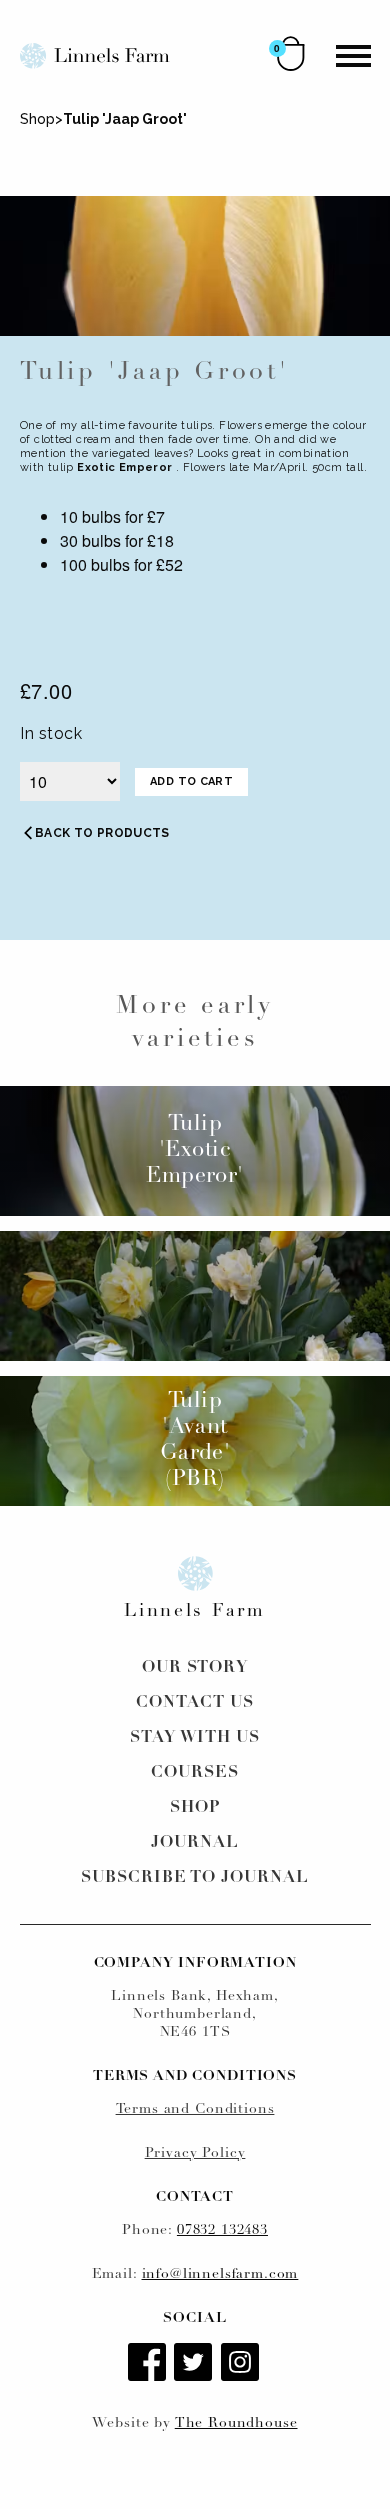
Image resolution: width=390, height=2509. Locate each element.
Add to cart (191, 781)
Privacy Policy (195, 2153)
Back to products (102, 833)
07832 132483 (222, 2230)
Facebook (149, 2364)
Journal (195, 1843)
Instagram (242, 2364)
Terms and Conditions (195, 2109)
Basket (291, 53)
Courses (195, 1773)
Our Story (195, 1668)
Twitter (195, 2364)
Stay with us (195, 1738)
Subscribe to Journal (195, 1878)
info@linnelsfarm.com (220, 2274)
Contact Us (195, 1703)
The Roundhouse (236, 2423)
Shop (37, 119)
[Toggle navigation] (353, 56)
